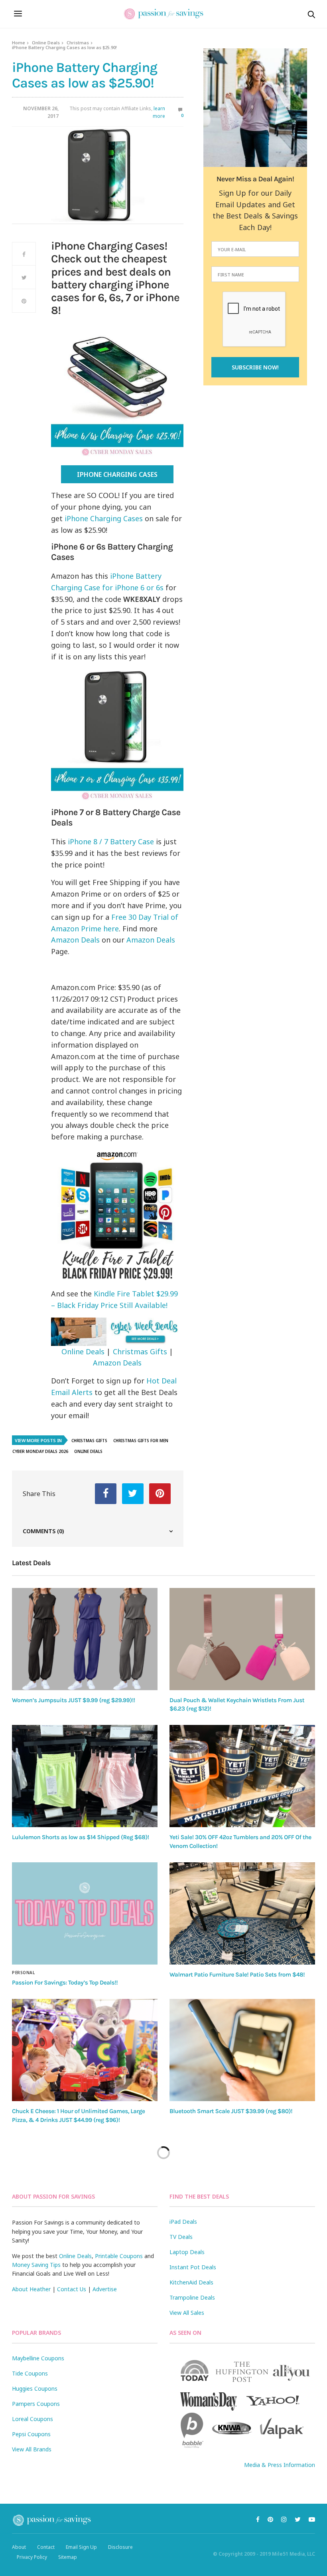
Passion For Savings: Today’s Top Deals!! (65, 1983)
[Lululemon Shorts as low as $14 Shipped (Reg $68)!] (85, 1776)
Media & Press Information (280, 2465)
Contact (46, 2547)
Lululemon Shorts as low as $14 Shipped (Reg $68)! (81, 1837)
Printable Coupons (119, 2256)
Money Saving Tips (36, 2265)
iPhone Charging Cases (117, 474)
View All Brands (32, 2449)
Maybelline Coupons (38, 2358)
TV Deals (181, 2237)
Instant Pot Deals (193, 2267)
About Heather (31, 2289)
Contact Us (72, 2289)
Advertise (105, 2289)
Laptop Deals (187, 2252)
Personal (23, 1973)
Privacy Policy (32, 2557)
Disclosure (120, 2547)
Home (19, 43)
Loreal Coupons (33, 2419)
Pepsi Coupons (31, 2434)
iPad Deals (183, 2222)
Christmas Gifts (140, 1352)
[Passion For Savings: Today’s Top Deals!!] (85, 1913)
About (19, 2547)
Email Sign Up (81, 2547)
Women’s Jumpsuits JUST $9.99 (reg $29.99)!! (74, 1700)
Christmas (78, 43)
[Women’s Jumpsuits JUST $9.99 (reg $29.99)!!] (85, 1639)
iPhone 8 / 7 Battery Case (111, 841)
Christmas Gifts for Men (141, 1441)
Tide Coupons (30, 2373)
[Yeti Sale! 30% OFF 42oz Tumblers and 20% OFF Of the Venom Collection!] (242, 1776)
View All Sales (187, 2313)
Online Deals (46, 43)
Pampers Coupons (36, 2404)
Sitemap (68, 2557)
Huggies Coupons (35, 2388)
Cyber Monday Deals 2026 (40, 1451)
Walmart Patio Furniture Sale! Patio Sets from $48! (237, 1975)
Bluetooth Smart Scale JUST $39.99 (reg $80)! (231, 2111)
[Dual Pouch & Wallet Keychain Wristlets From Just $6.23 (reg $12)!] (242, 1639)
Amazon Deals (75, 940)
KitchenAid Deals (191, 2282)
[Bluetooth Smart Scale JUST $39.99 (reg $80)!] (242, 2050)
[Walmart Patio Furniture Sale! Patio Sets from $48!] (242, 1913)
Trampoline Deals (192, 2297)
